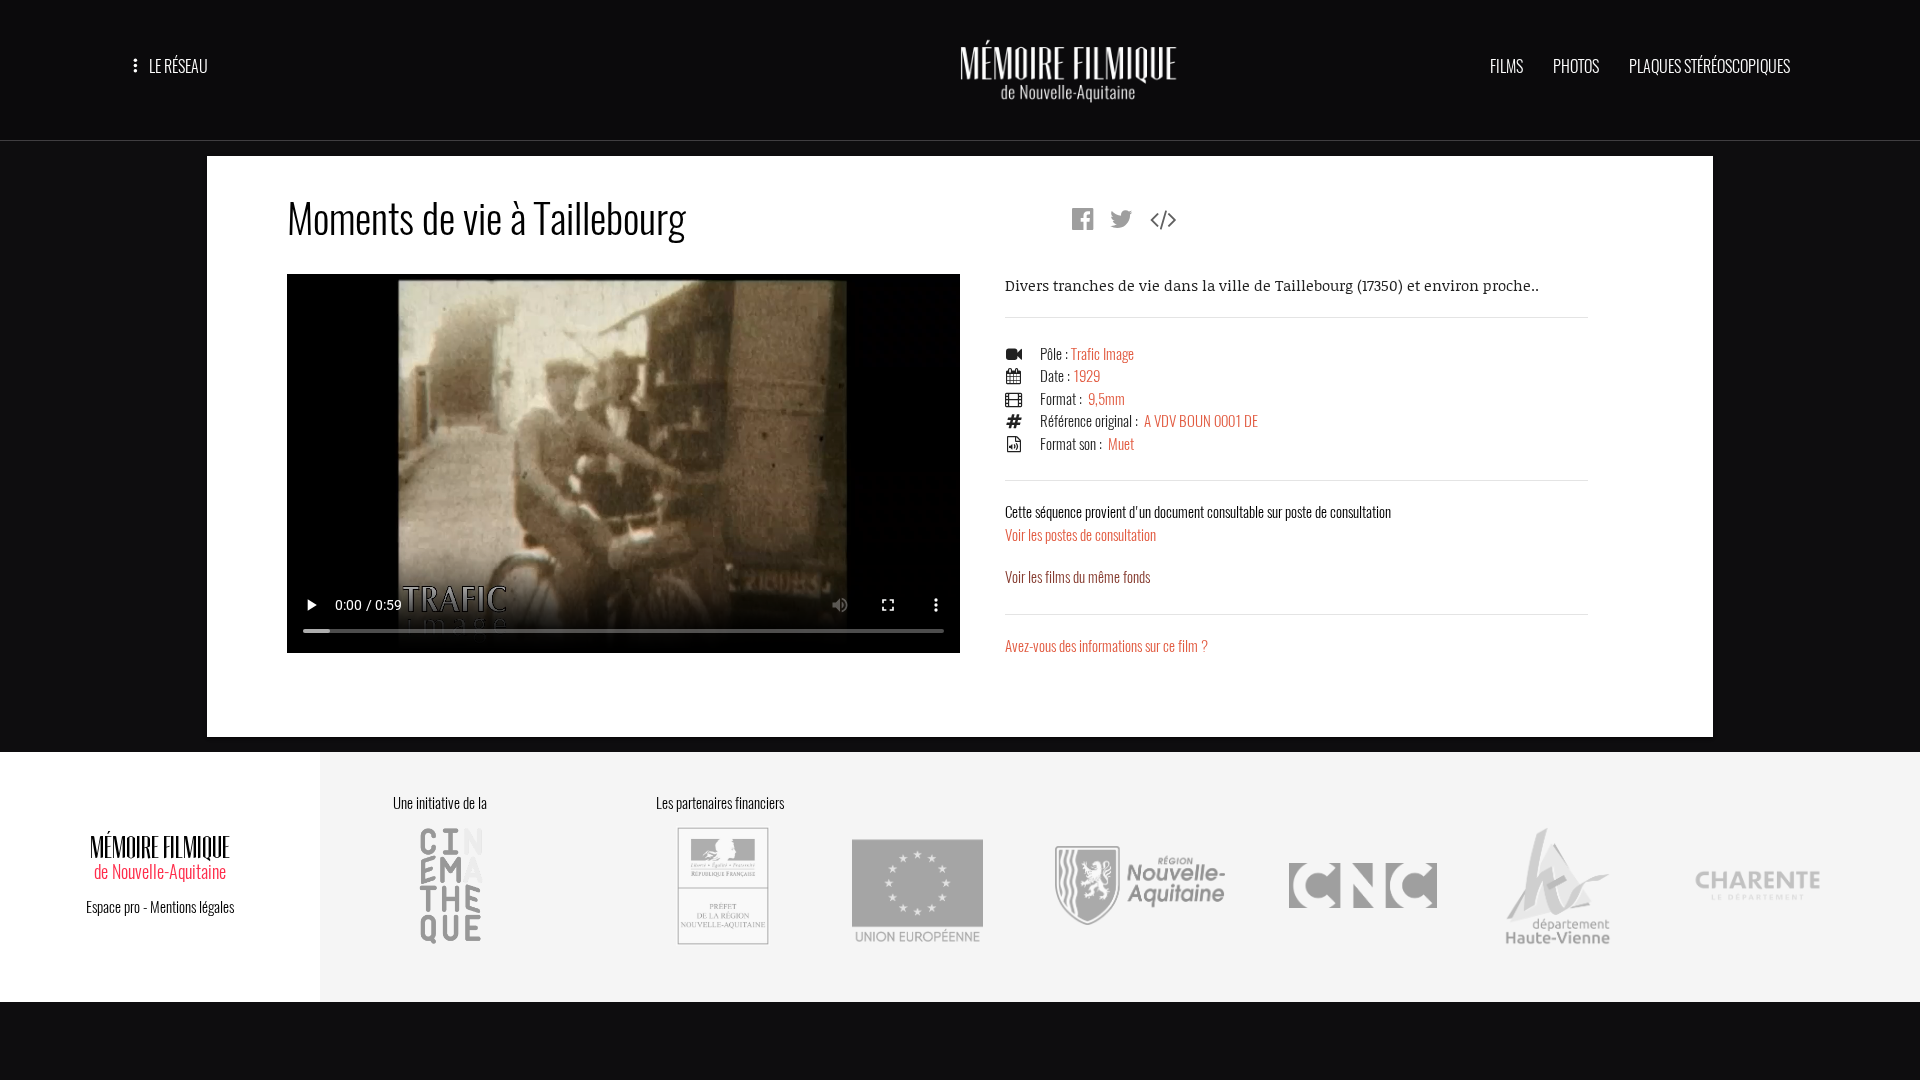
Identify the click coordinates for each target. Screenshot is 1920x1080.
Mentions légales (192, 907)
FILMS (1506, 66)
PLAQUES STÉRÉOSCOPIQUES (1709, 66)
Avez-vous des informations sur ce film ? (1106, 646)
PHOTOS (1576, 66)
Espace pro (113, 907)
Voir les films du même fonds (1077, 577)
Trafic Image (1102, 354)
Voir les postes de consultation (1198, 523)
